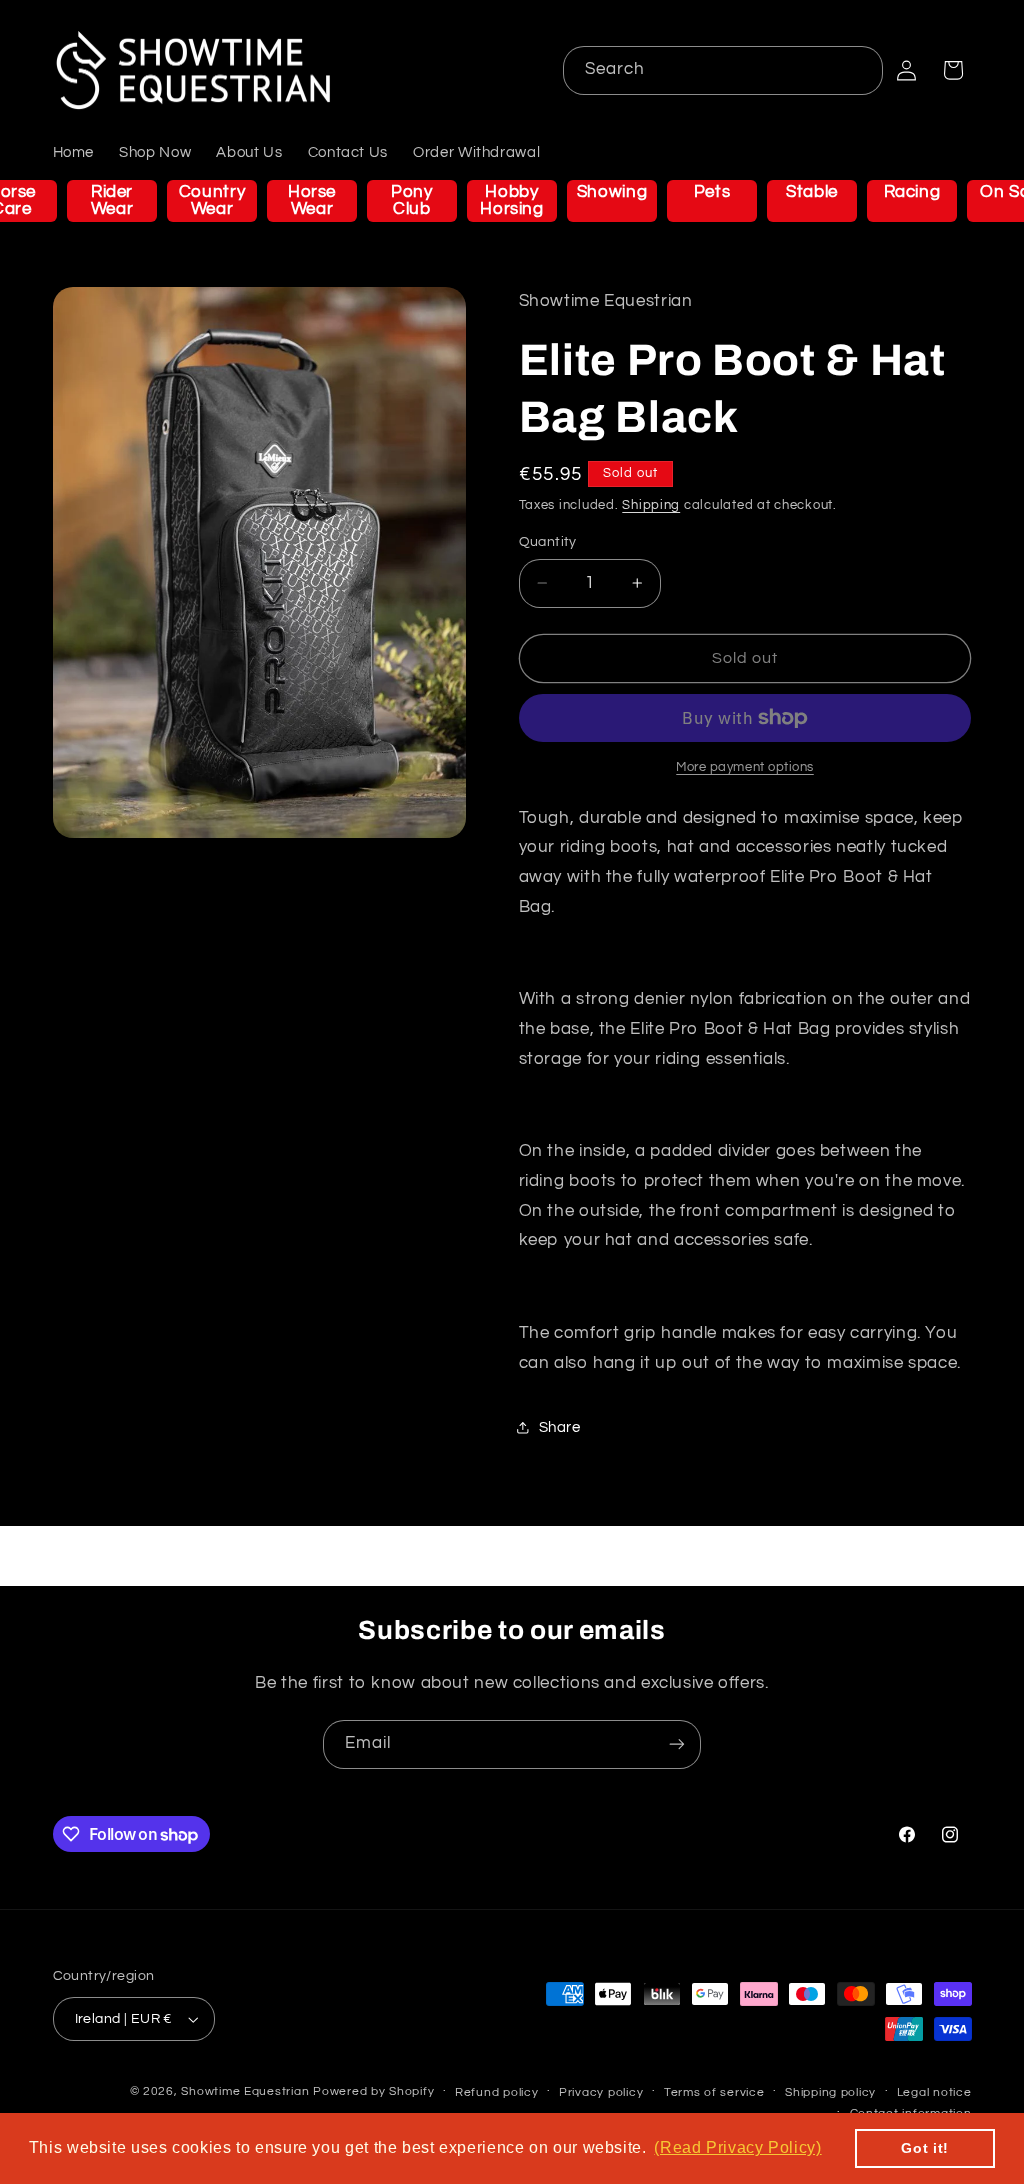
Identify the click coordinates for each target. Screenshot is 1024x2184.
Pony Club (412, 200)
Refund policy (497, 2092)
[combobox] (723, 70)
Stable (812, 192)
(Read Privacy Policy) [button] (737, 2147)
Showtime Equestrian (245, 2091)
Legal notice (934, 2092)
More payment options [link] (745, 767)
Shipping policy (830, 2092)
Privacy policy (601, 2092)
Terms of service (714, 2092)
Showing (612, 192)
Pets (712, 192)
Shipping (651, 505)
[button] (953, 70)
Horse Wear (312, 200)
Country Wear (212, 200)
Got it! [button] (924, 2148)
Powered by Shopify (373, 2091)
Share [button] (560, 1427)
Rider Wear (112, 200)
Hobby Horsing (511, 200)
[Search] (859, 70)
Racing (912, 192)
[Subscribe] (677, 1744)
